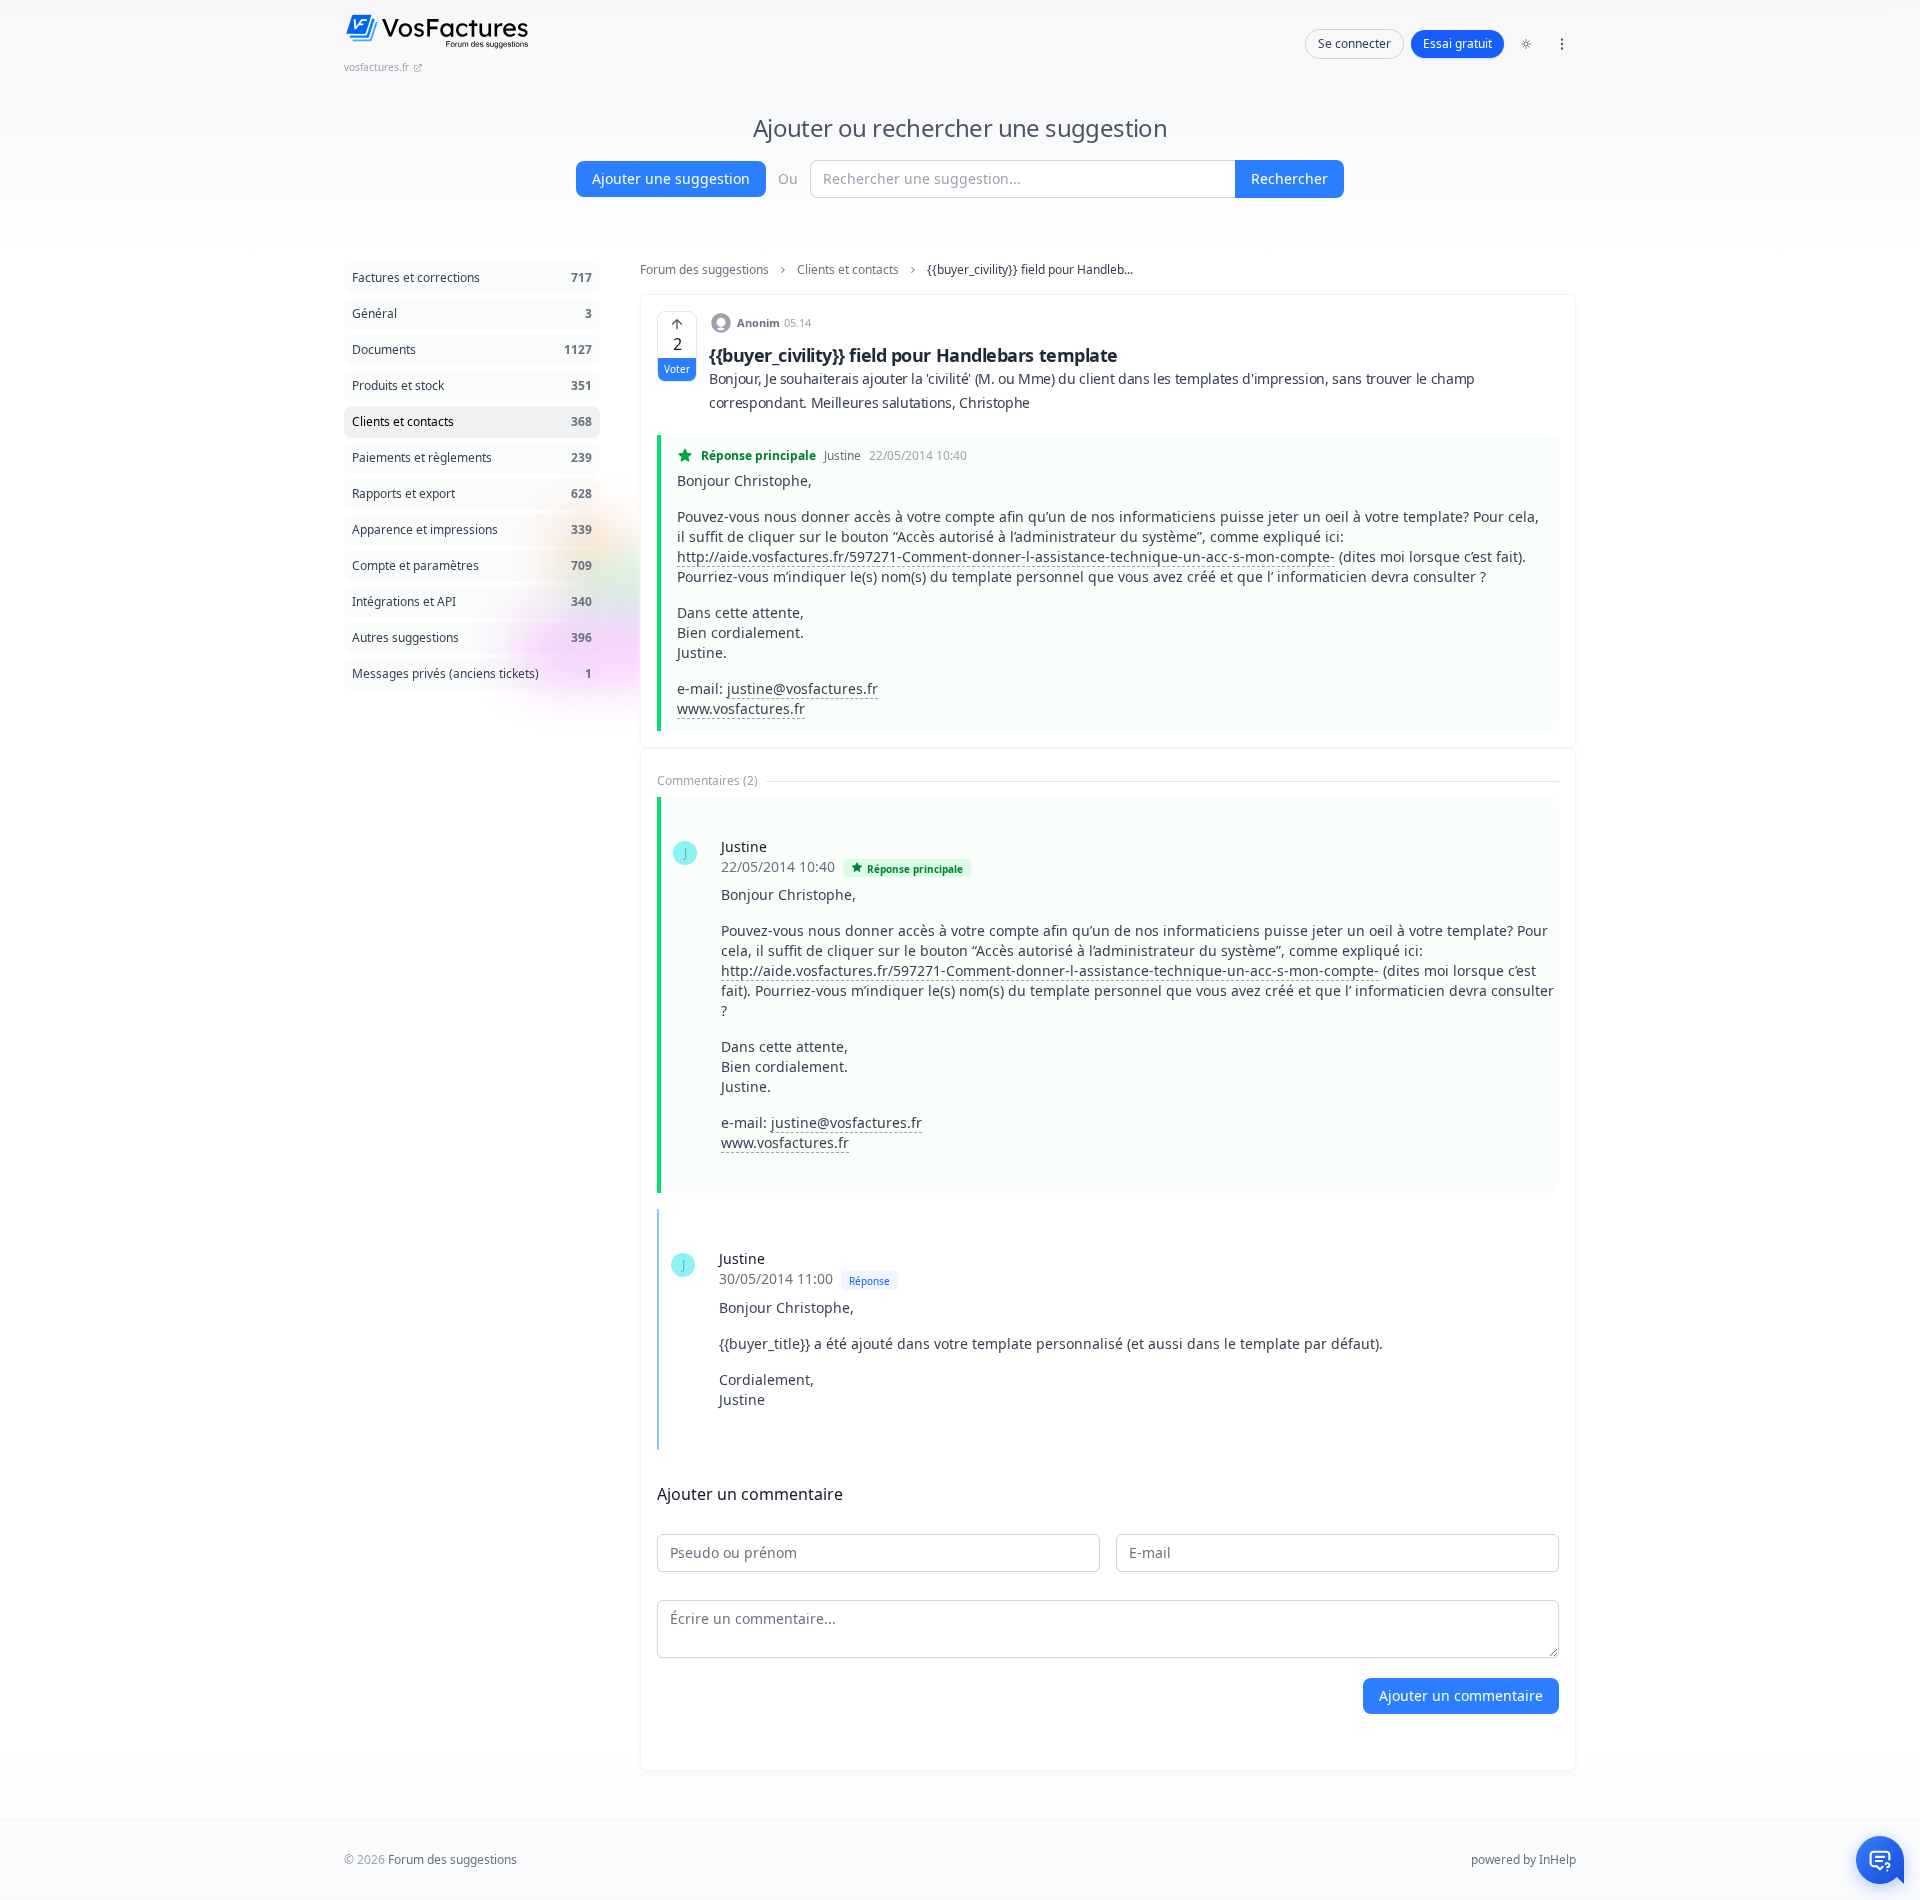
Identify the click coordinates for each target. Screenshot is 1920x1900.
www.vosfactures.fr (741, 708)
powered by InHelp (1523, 1859)
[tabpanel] (1108, 1123)
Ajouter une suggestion (671, 178)
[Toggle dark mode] (1526, 44)
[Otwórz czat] (1880, 1860)
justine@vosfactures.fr (802, 688)
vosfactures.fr (376, 67)
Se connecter (1354, 43)
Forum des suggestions (704, 270)
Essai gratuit (1457, 43)
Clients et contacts (848, 270)
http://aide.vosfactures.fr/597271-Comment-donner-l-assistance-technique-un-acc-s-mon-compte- (1006, 556)
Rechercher (1289, 178)
